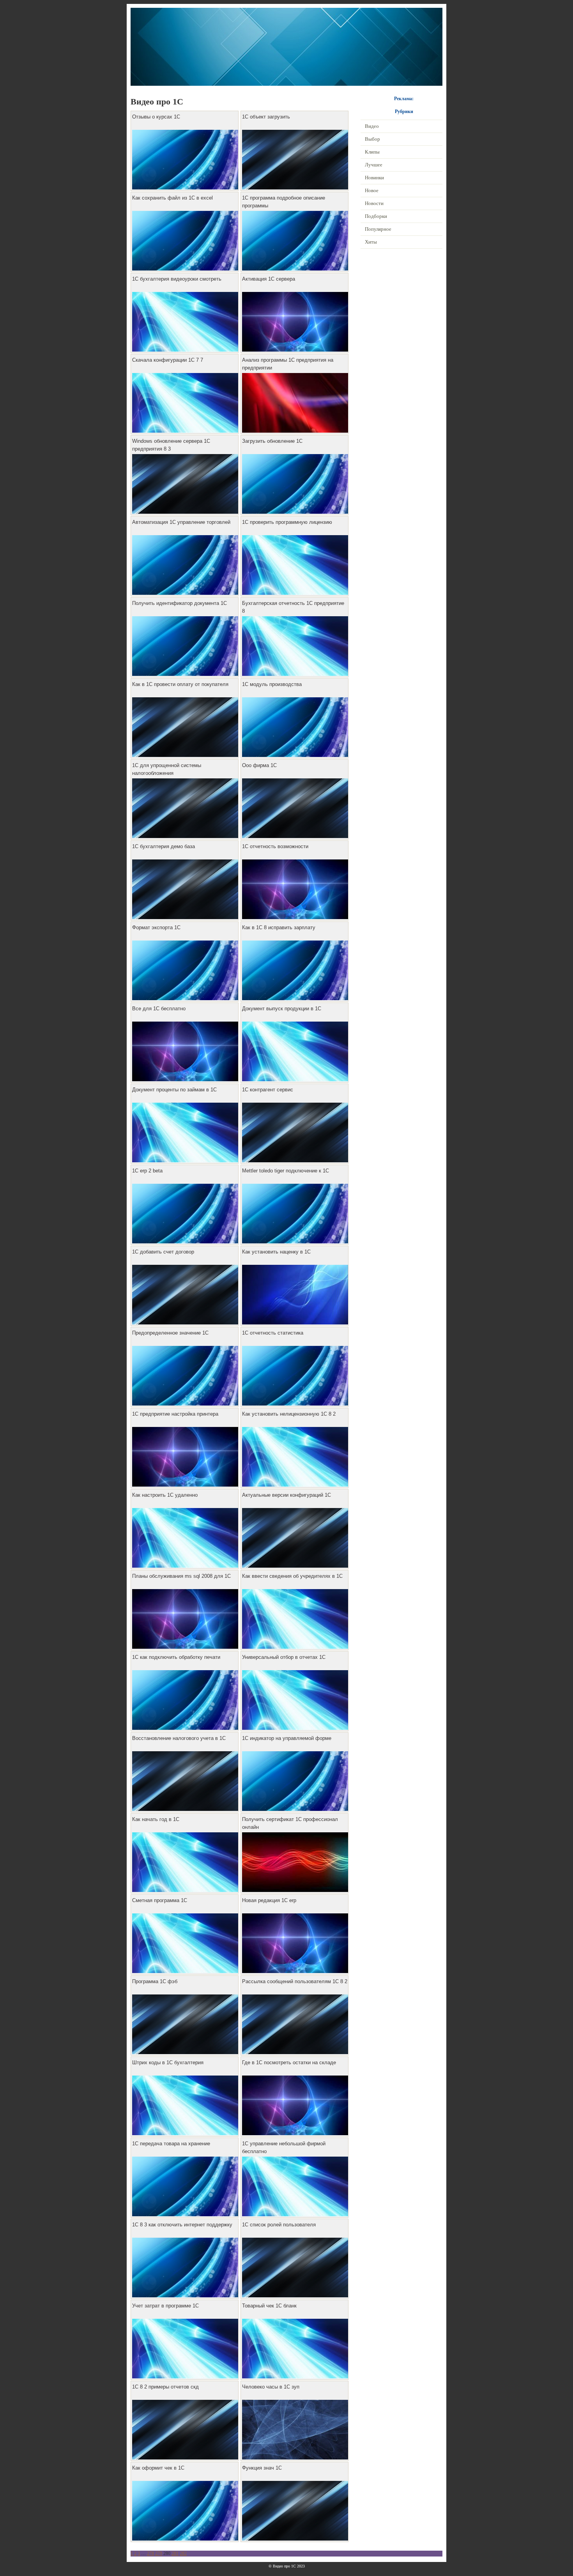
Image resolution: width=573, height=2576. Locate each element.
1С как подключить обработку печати (176, 1657)
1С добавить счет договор (163, 1252)
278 (150, 2553)
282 (183, 2553)
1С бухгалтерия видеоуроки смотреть (177, 279)
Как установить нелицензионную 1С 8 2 (289, 1414)
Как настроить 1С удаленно (165, 1495)
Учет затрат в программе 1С (165, 2306)
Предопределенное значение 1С (170, 1333)
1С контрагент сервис (268, 1090)
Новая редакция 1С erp (269, 1900)
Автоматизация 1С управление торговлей (181, 522)
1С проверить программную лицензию (287, 522)
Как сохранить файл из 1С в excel (172, 198)
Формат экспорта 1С (156, 927)
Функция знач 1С (262, 2468)
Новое (372, 190)
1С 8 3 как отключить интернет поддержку (182, 2225)
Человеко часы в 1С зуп (271, 2387)
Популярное (378, 229)
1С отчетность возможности (275, 846)
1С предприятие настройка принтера (175, 1414)
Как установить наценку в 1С (276, 1252)
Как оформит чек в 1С (158, 2468)
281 (175, 2553)
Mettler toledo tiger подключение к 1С (286, 1171)
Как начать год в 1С (156, 1819)
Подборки (376, 216)
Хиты (371, 242)
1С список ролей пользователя (279, 2225)
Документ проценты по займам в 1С (174, 1090)
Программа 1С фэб (155, 1981)
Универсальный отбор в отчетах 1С (284, 1657)
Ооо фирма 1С (259, 765)
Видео (372, 126)
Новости (374, 203)
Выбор (372, 139)
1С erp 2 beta (147, 1171)
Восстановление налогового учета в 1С (179, 1738)
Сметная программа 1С (160, 1900)
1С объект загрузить (266, 117)
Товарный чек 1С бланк (269, 2306)
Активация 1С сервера (269, 279)
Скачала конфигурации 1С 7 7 (168, 360)
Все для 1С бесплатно (159, 1009)
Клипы (372, 152)
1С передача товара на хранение (171, 2144)
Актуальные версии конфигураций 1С (286, 1495)
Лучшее (374, 165)
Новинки (374, 178)
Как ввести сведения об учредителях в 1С (292, 1576)
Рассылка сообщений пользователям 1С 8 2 (295, 1981)
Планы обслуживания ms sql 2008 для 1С (181, 1576)
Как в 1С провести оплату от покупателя (180, 684)
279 (159, 2553)
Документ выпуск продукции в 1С (282, 1009)
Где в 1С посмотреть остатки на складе (289, 2062)
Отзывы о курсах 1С (156, 117)
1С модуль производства (272, 684)
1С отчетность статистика (273, 1333)
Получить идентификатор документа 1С (180, 603)
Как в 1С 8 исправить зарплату (279, 927)
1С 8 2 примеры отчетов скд (165, 2387)
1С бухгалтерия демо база (164, 846)
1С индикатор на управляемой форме (287, 1738)
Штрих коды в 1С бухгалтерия (168, 2062)
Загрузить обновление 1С (272, 441)
